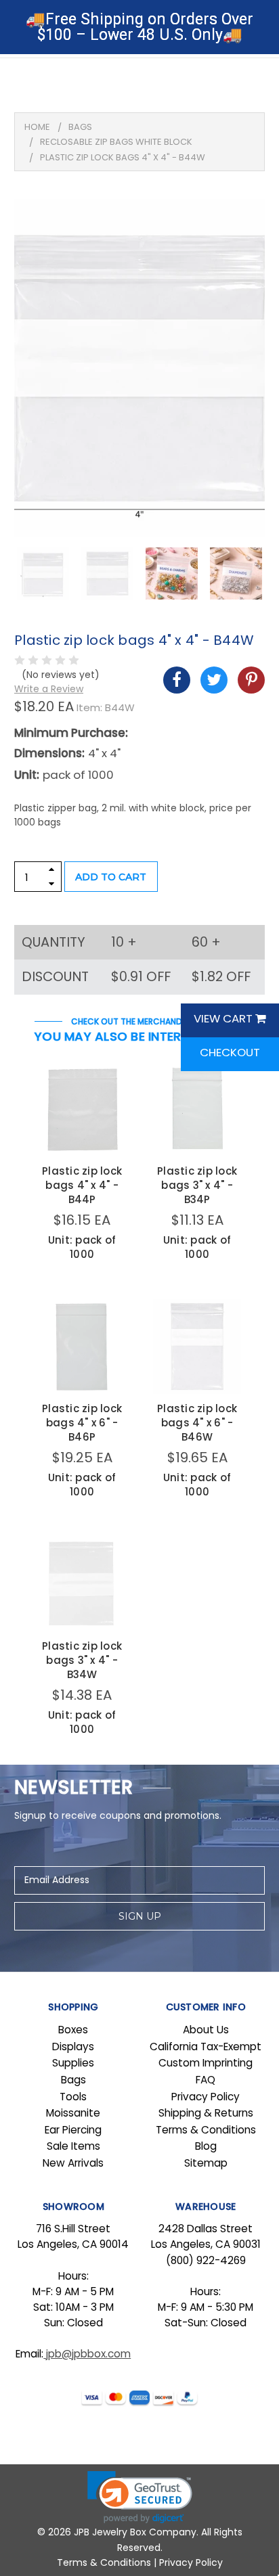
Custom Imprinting (206, 2063)
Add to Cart (111, 877)
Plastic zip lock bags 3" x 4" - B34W (82, 1660)
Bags (80, 127)
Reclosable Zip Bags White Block (116, 142)
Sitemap (206, 2163)
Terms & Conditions (206, 2130)
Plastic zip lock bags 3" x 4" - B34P (197, 1185)
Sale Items (73, 2146)
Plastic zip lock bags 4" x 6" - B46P (82, 1423)
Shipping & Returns (206, 2113)
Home (37, 127)
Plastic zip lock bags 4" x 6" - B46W (197, 1423)
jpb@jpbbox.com (87, 2354)
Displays (73, 2047)
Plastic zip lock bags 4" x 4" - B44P (82, 1185)
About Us (206, 2030)
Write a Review (49, 689)
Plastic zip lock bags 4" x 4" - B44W (123, 157)
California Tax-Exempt (206, 2047)
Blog (206, 2146)
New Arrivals (73, 2163)
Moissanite (73, 2113)
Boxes (73, 2030)
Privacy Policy (206, 2097)
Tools (73, 2097)
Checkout (230, 1052)
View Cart (224, 1018)
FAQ (206, 2080)
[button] (140, 2497)
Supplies (73, 2063)
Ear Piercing (73, 2130)
